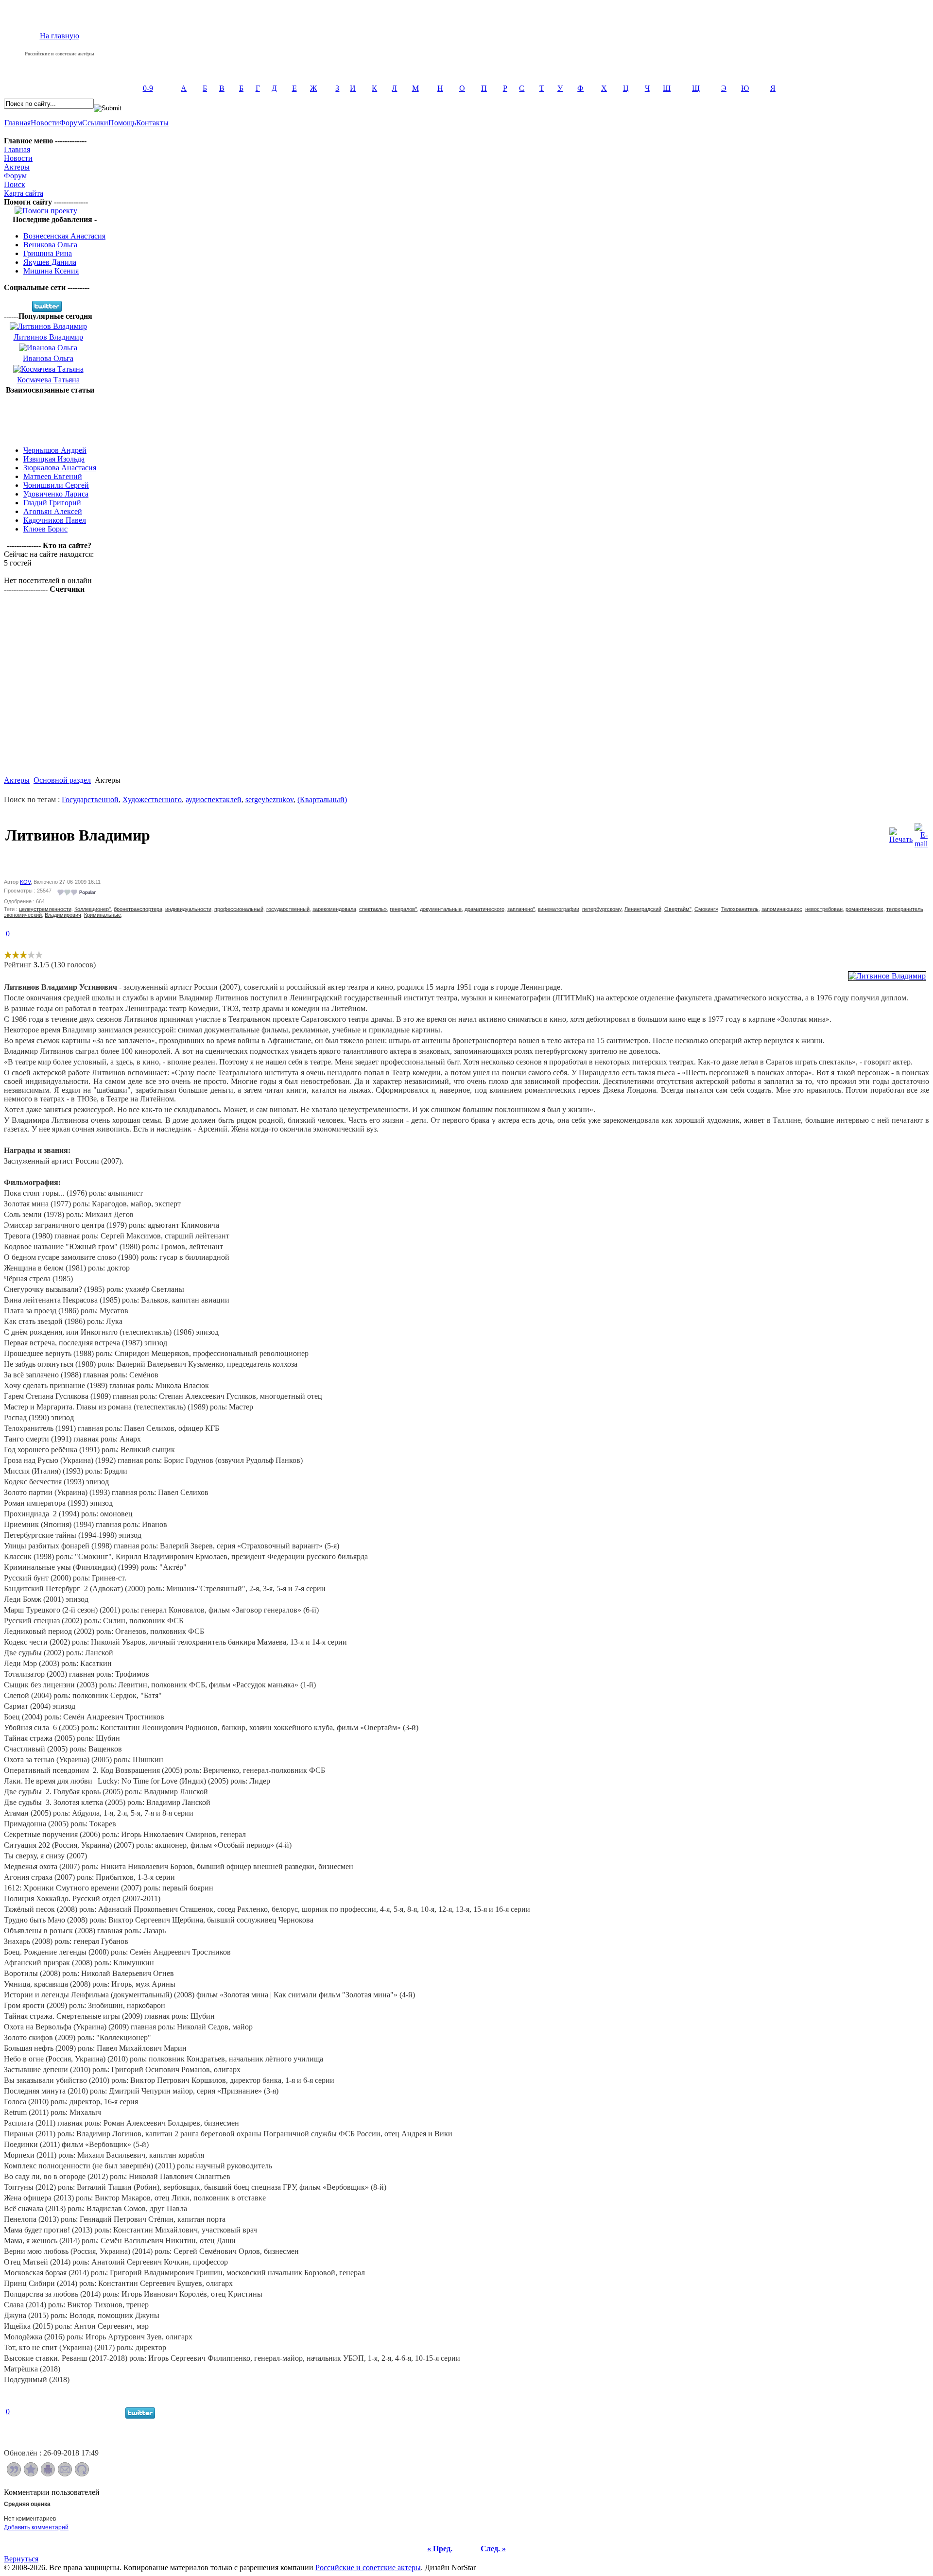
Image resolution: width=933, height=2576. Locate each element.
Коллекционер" (93, 909)
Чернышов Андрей (55, 450)
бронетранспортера (138, 909)
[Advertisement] (50, 416)
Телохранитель (740, 909)
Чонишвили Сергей (56, 485)
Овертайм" (678, 909)
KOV (25, 882)
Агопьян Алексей (53, 511)
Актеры (17, 167)
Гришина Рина (48, 253)
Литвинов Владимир (48, 337)
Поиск (15, 184)
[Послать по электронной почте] (65, 2474)
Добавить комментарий (36, 2527)
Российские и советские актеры (368, 2567)
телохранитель (905, 909)
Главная (17, 123)
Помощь (122, 123)
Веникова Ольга (50, 245)
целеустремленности (45, 909)
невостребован (824, 909)
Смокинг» (706, 909)
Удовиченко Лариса (56, 494)
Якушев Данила (50, 262)
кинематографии (559, 909)
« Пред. (440, 2549)
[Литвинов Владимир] (887, 976)
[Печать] (901, 833)
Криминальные (103, 915)
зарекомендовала (334, 909)
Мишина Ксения (51, 271)
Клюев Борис (45, 529)
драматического (484, 909)
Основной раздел (62, 780)
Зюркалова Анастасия (60, 468)
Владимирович (63, 915)
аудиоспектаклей (214, 799)
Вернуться (21, 2559)
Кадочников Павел (55, 520)
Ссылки (95, 123)
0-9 (148, 88)
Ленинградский (643, 909)
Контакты (152, 123)
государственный (288, 909)
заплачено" (521, 909)
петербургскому (602, 909)
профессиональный (239, 909)
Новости (45, 123)
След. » (493, 2549)
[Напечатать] (48, 2474)
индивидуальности (188, 909)
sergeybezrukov (269, 799)
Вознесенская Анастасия (64, 236)
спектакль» (373, 909)
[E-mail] (921, 833)
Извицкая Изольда (54, 459)
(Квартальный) (322, 799)
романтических (864, 909)
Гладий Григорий (52, 503)
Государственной (90, 799)
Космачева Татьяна (48, 380)
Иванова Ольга (48, 358)
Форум (71, 123)
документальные (441, 909)
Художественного (152, 799)
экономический (23, 915)
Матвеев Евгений (53, 476)
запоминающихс (782, 909)
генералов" (403, 909)
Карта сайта (24, 193)
